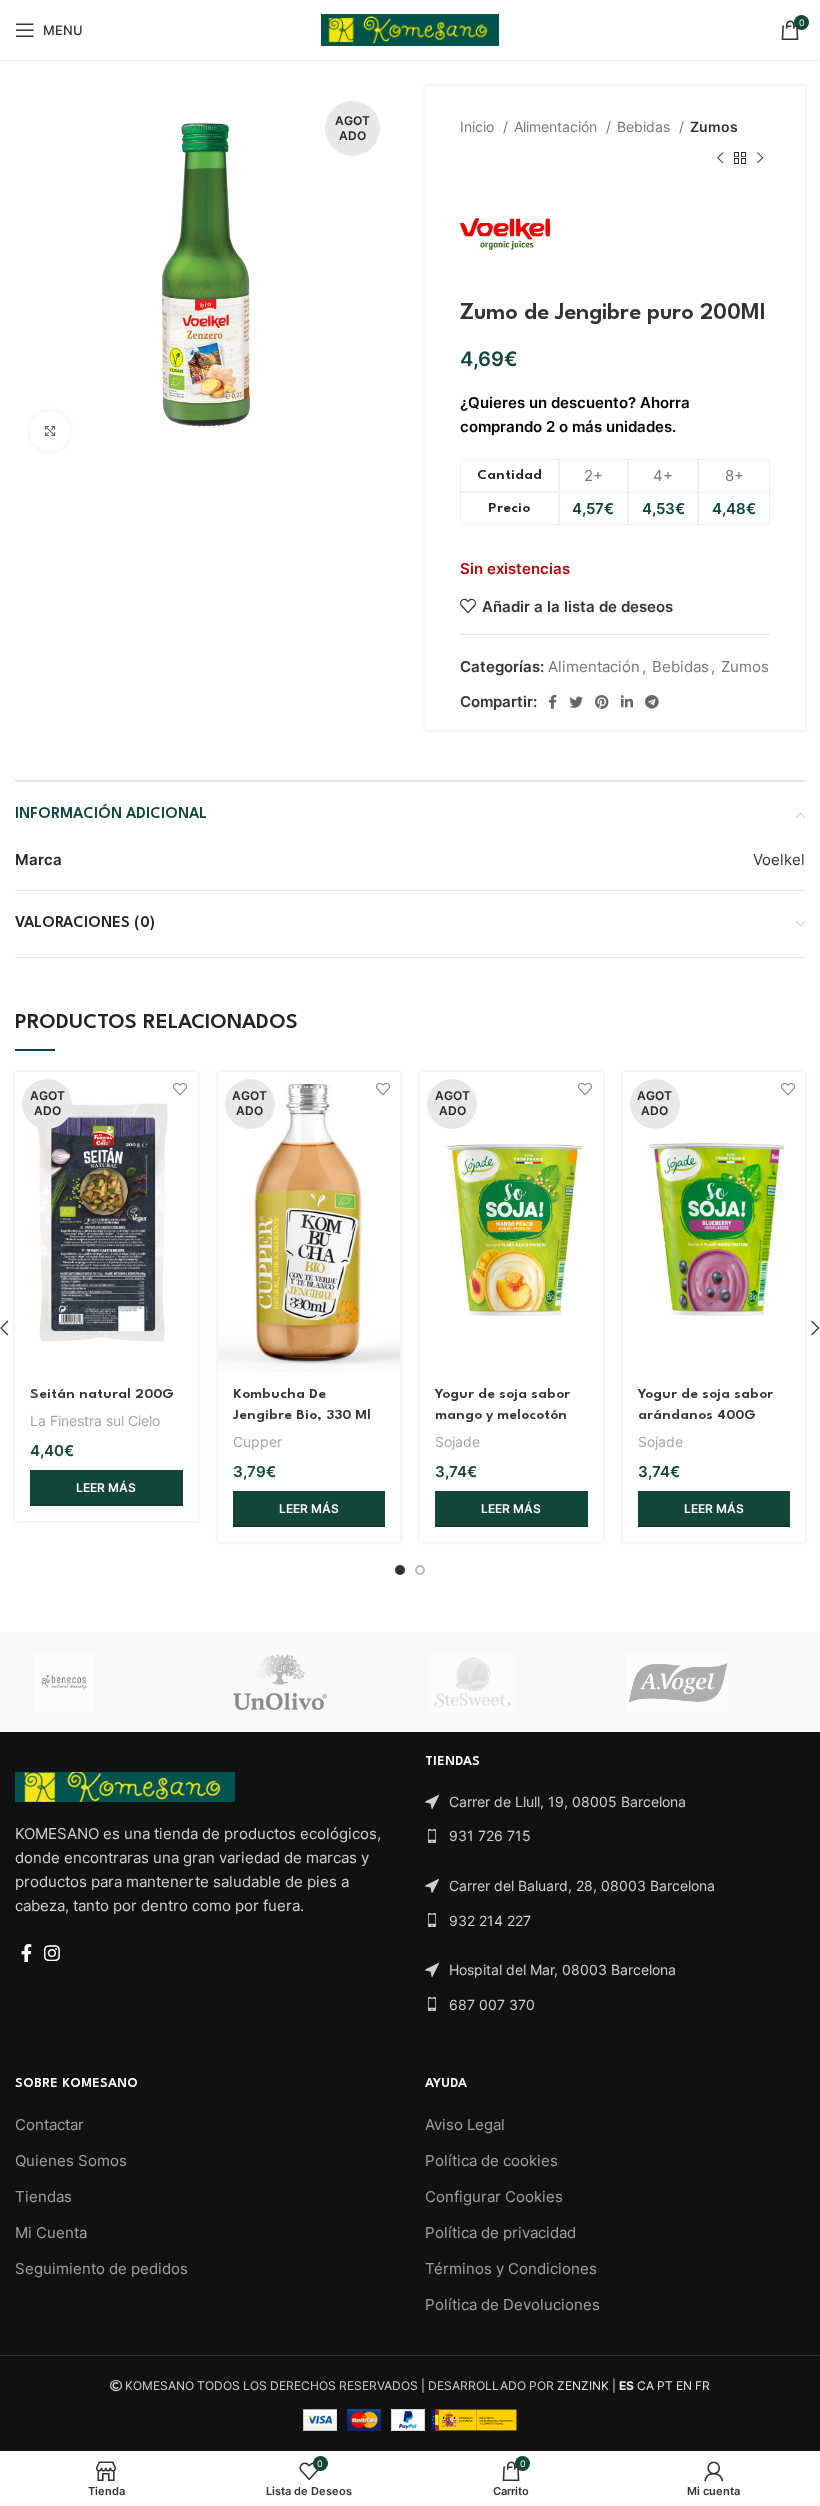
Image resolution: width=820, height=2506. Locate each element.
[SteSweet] (507, 1682)
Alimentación (557, 126)
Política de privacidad (500, 2232)
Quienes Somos (71, 2160)
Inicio (479, 126)
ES (626, 2385)
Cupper (257, 1441)
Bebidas (645, 126)
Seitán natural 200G (102, 1394)
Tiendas (43, 2196)
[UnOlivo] (310, 1682)
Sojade (457, 1441)
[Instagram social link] (52, 1953)
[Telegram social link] (652, 702)
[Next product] (760, 159)
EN (684, 2385)
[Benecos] (112, 1682)
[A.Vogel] (704, 1682)
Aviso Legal (465, 2124)
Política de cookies (491, 2160)
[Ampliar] (50, 431)
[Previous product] (720, 159)
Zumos (714, 126)
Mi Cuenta (51, 2232)
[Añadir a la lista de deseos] (180, 1089)
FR (702, 2385)
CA (645, 2385)
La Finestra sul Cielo (95, 1420)
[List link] (615, 1802)
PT (665, 2385)
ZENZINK (583, 2385)
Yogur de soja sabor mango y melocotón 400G (502, 1415)
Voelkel (779, 859)
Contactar (49, 2124)
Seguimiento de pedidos (101, 2268)
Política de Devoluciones (512, 2304)
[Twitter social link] (576, 702)
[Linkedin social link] (627, 702)
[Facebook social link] (552, 702)
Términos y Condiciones (511, 2268)
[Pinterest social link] (602, 702)
